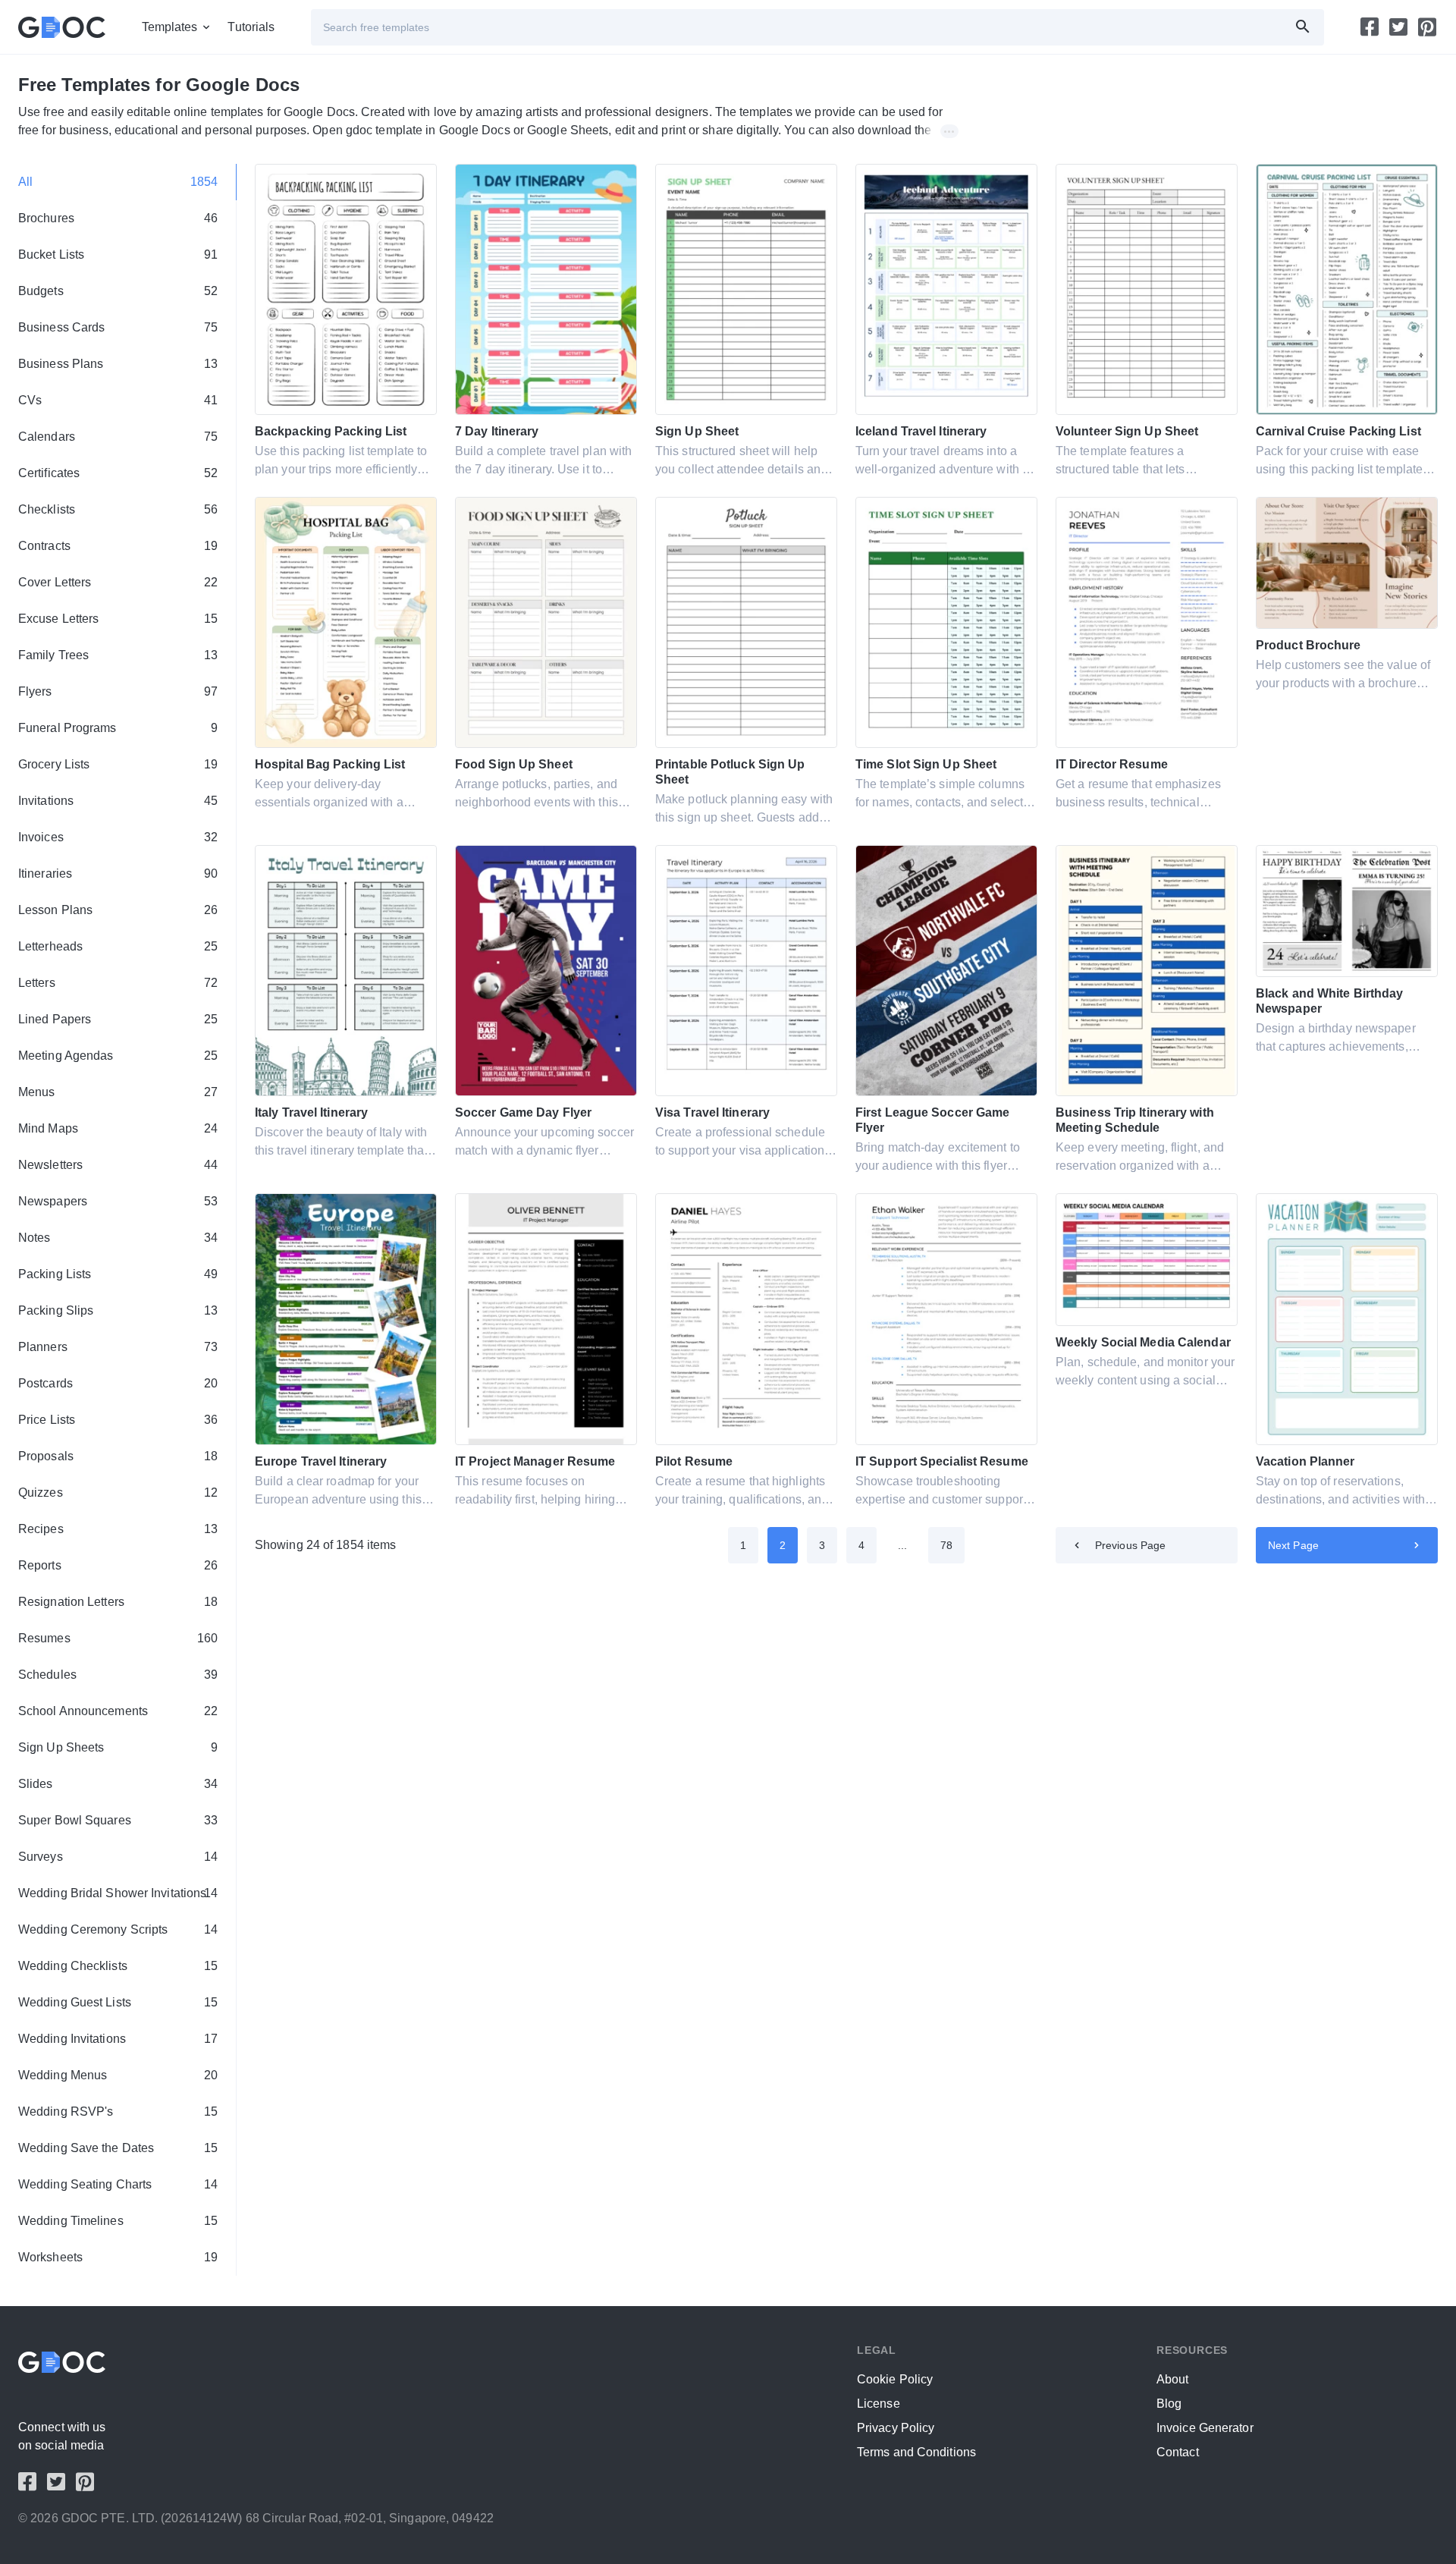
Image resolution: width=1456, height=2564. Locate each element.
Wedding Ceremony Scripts (118, 1929)
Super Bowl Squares (118, 1820)
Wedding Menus (118, 2075)
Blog (1169, 2404)
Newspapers (118, 1201)
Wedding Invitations (118, 2039)
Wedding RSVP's (118, 2112)
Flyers (118, 691)
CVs (118, 400)
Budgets (118, 291)
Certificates (118, 473)
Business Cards (118, 327)
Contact (1178, 2452)
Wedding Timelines (118, 2221)
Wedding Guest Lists (118, 2002)
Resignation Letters (118, 1602)
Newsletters (118, 1165)
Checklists (118, 509)
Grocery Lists (118, 764)
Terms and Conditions (916, 2452)
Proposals (118, 1456)
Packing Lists (118, 1274)
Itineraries (118, 874)
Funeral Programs (118, 728)
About (1173, 2379)
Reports (118, 1565)
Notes (118, 1238)
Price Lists (118, 1420)
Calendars (118, 437)
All (118, 182)
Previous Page (1130, 1545)
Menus (118, 1092)
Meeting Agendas (118, 1056)
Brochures (118, 218)
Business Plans (118, 364)
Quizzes (118, 1493)
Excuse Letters (118, 619)
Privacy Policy (896, 2428)
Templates (170, 27)
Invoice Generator (1205, 2428)
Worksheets (118, 2257)
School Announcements (118, 1711)
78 (946, 1545)
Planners (118, 1347)
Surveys (118, 1857)
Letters (118, 983)
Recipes (118, 1529)
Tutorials (251, 27)
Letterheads (118, 946)
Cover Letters (118, 582)
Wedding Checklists (118, 1966)
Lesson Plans (118, 910)
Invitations (118, 801)
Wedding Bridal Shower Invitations (118, 1893)
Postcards (118, 1383)
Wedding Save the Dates (118, 2148)
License (879, 2404)
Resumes (118, 1638)
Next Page (1293, 1545)
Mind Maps (118, 1128)
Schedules (118, 1675)
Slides (118, 1784)
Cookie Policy (895, 2379)
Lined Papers (118, 1019)
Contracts (118, 546)
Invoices (118, 837)
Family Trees (118, 655)
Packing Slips (118, 1310)
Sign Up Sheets (118, 1747)
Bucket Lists (118, 255)
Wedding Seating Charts (118, 2184)
